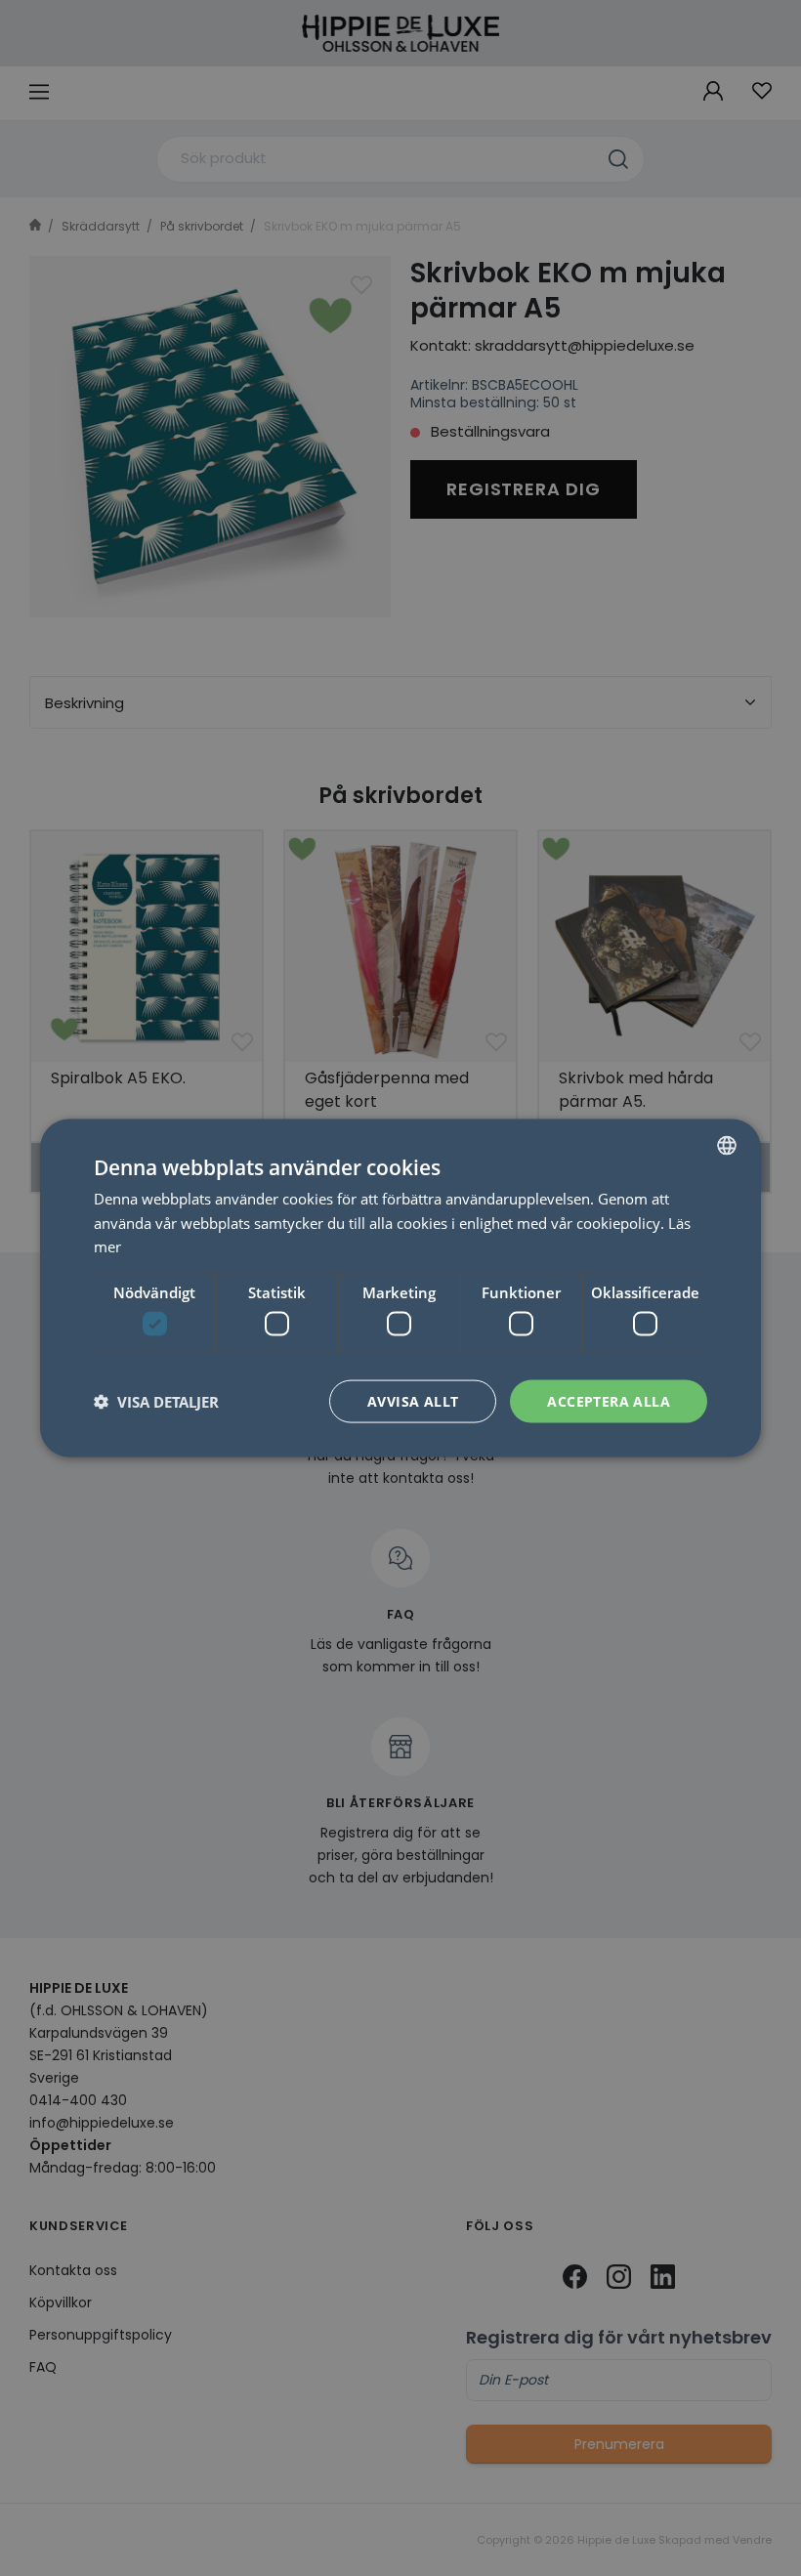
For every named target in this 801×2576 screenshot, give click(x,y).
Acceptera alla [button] (609, 1400)
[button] (156, 1402)
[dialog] (400, 1288)
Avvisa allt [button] (413, 1400)
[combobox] (727, 1145)
